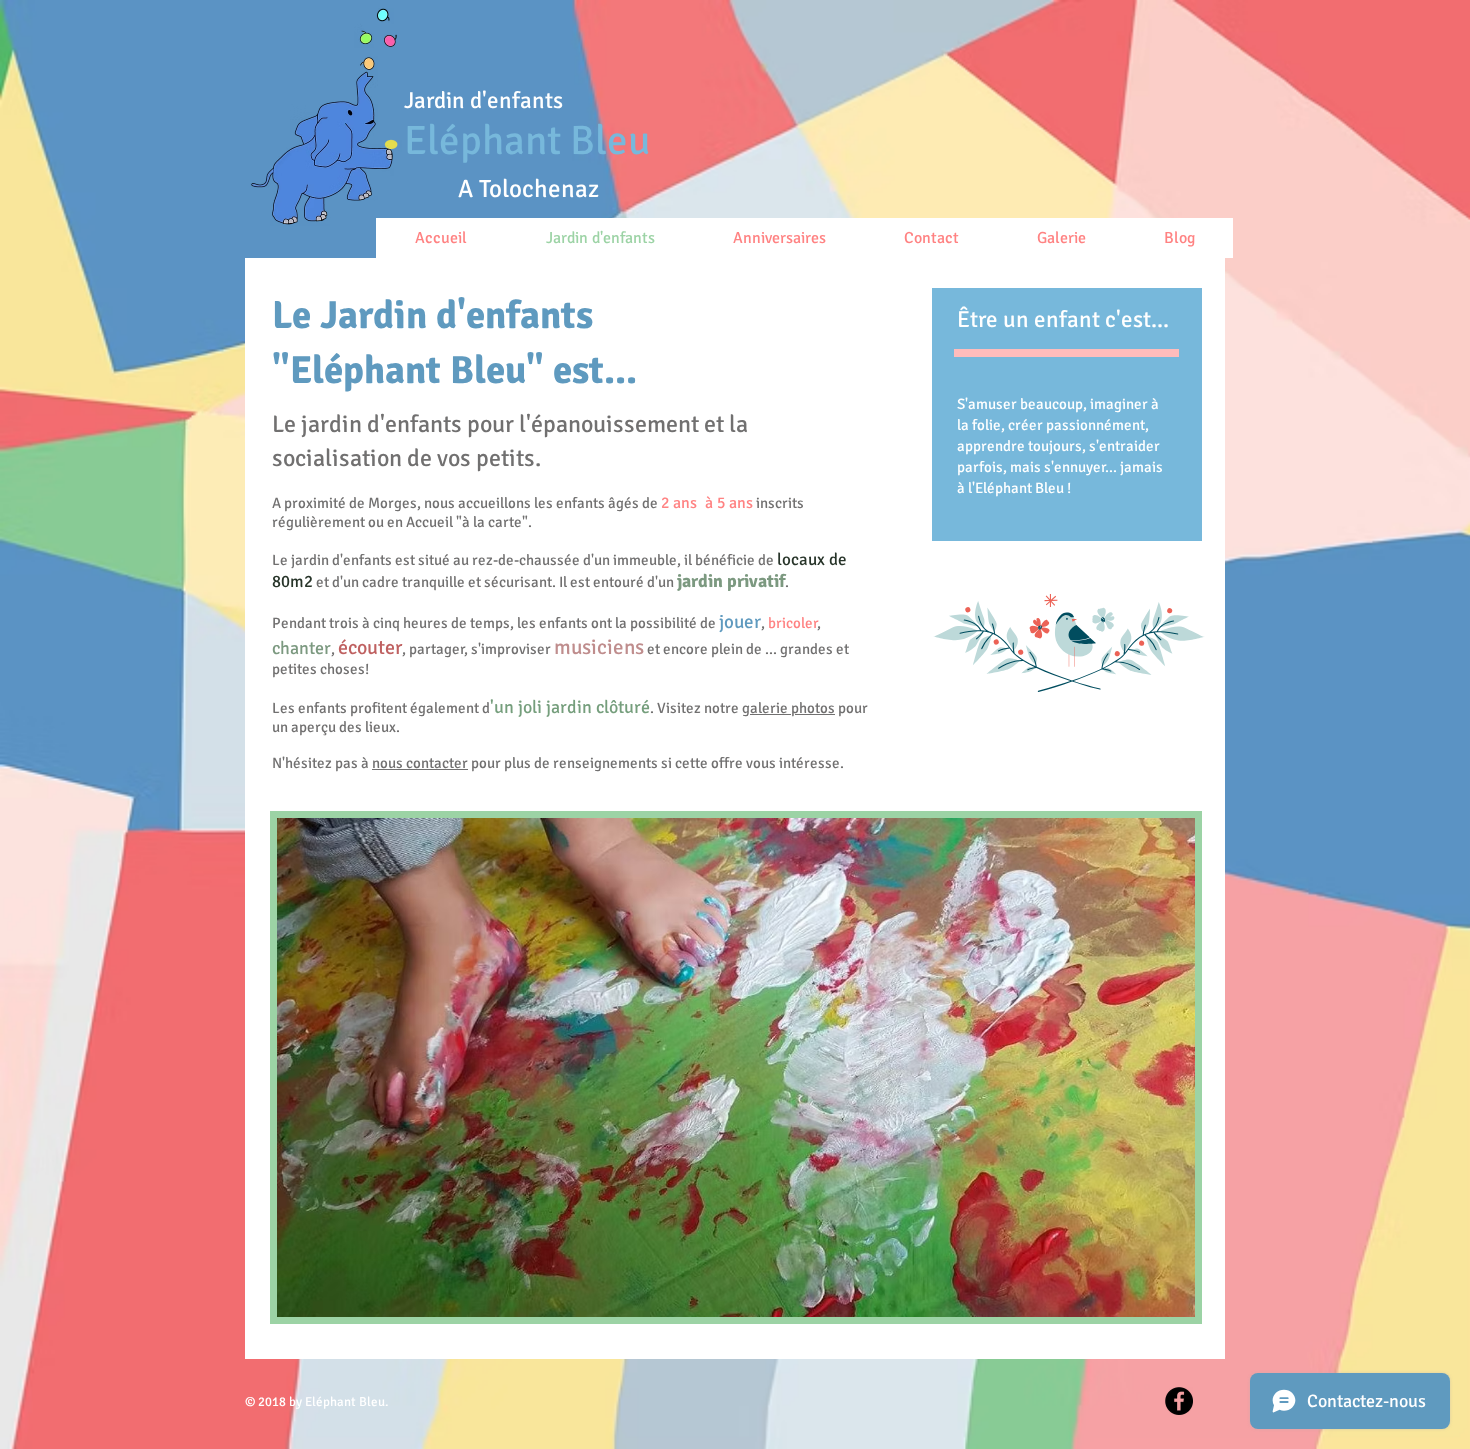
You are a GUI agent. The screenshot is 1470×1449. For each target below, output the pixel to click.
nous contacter (420, 763)
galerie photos (788, 708)
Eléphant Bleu (527, 140)
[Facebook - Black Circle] (1179, 1401)
